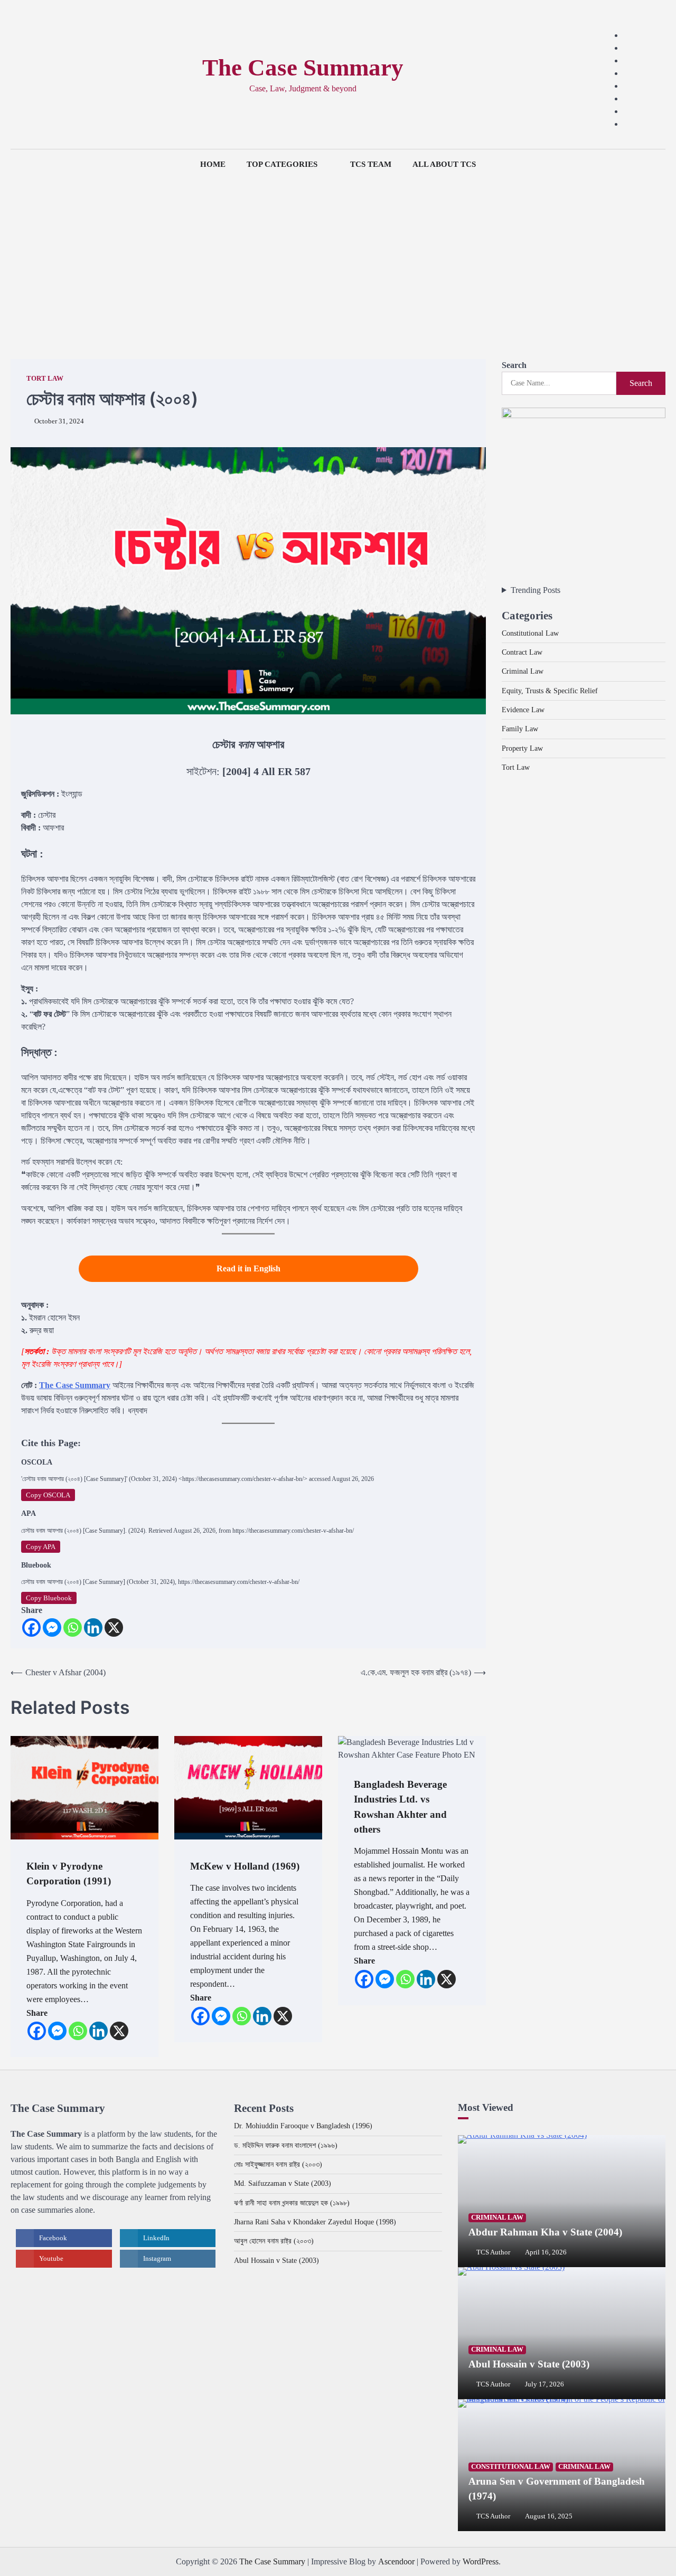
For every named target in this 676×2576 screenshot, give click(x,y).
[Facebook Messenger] (52, 1627)
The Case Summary (303, 68)
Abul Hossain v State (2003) (276, 2260)
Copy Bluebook (49, 1598)
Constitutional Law (530, 633)
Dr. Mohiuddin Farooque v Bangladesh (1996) (303, 2126)
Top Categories (282, 164)
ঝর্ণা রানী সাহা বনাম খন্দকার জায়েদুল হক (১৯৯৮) (292, 2203)
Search (514, 365)
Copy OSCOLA (48, 1495)
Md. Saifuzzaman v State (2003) (283, 2183)
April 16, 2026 (546, 2252)
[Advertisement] (338, 259)
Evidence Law (523, 710)
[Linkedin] (93, 1627)
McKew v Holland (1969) (245, 1866)
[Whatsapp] (73, 1627)
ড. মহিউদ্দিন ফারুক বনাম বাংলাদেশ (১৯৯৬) (286, 2145)
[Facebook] (31, 1627)
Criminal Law (523, 671)
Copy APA (41, 1547)
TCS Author (493, 2252)
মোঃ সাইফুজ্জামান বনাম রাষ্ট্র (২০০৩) (278, 2164)
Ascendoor (396, 2561)
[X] (114, 1627)
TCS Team (371, 164)
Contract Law (522, 652)
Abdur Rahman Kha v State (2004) (545, 2232)
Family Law (520, 729)
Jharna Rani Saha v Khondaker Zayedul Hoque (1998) (315, 2222)
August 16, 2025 (549, 2516)
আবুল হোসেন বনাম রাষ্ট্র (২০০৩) (274, 2241)
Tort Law (45, 379)
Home (213, 164)
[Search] (18, 74)
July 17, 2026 (544, 2384)
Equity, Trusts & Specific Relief (550, 690)
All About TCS (444, 164)
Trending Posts (536, 590)
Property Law (522, 748)
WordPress (481, 2561)
